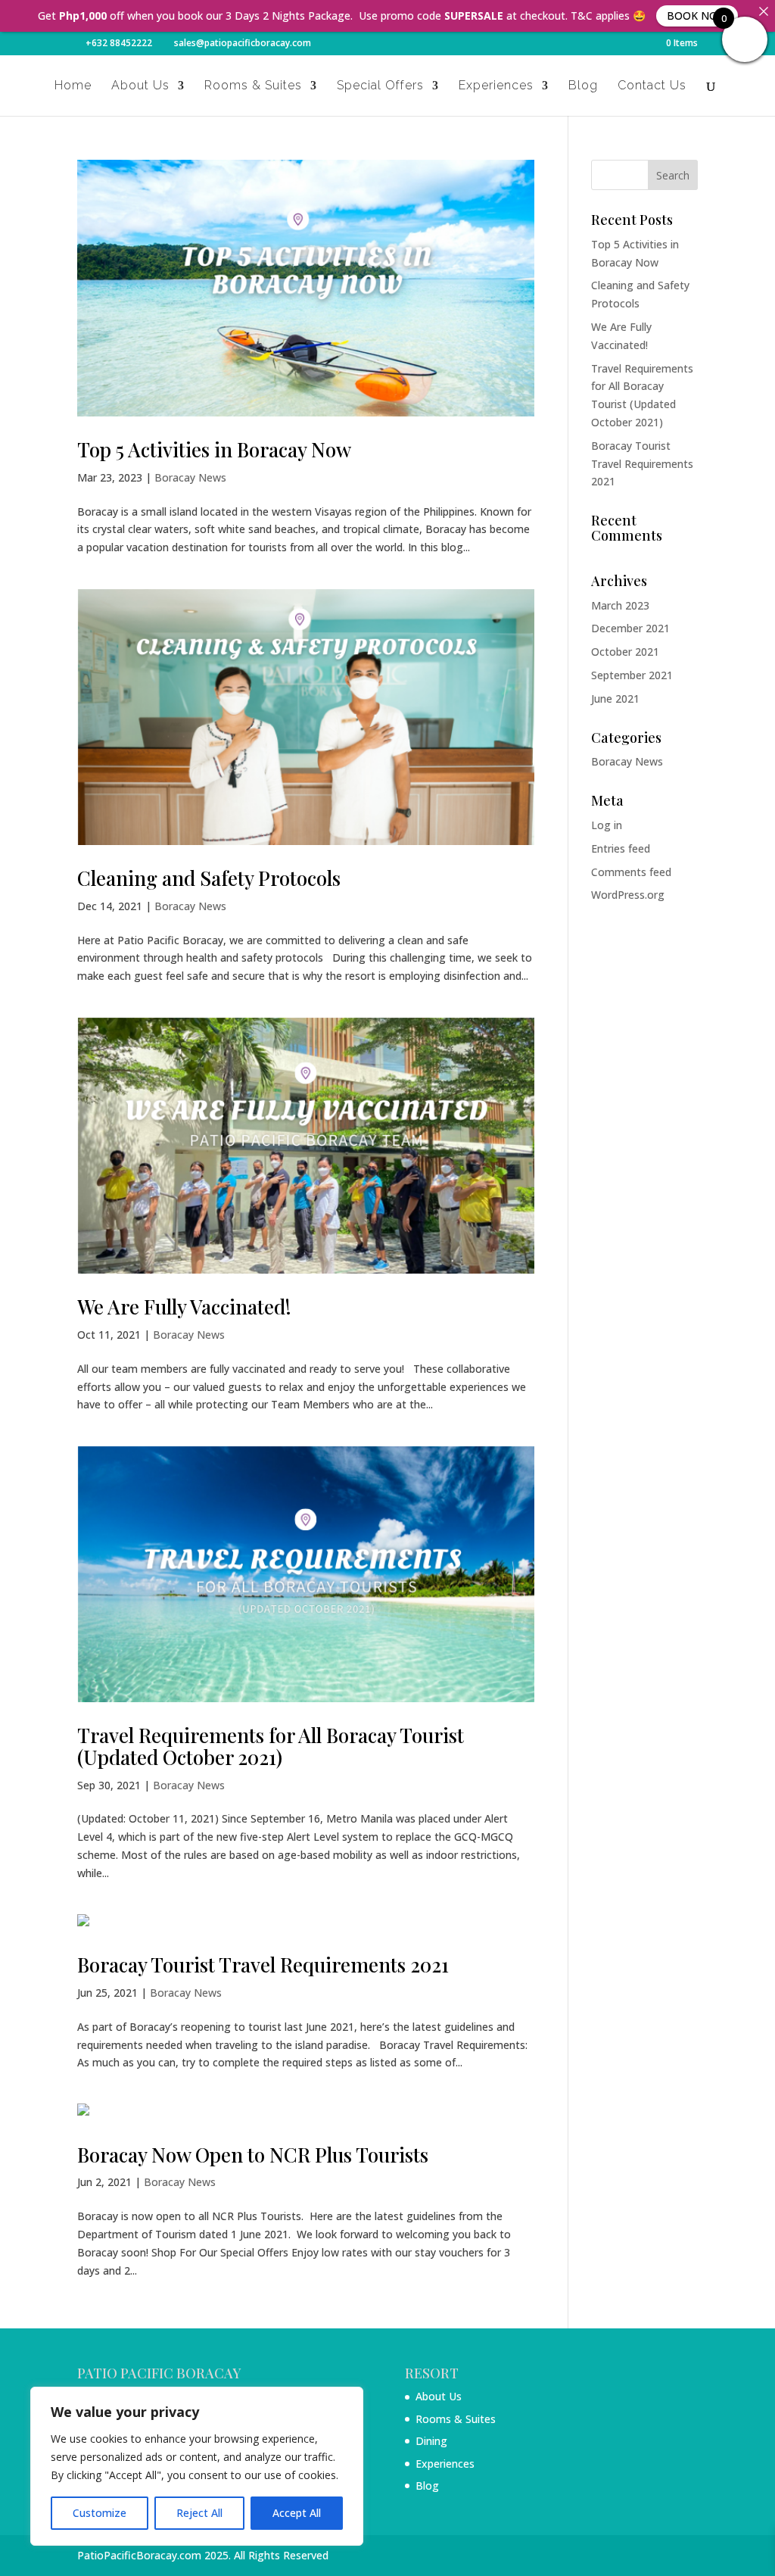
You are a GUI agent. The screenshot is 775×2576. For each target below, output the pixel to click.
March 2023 (620, 605)
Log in (607, 825)
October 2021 (625, 652)
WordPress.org (628, 895)
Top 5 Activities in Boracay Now (214, 449)
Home (73, 86)
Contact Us (652, 86)
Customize (100, 2513)
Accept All (297, 2513)
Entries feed (621, 848)
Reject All (199, 2513)
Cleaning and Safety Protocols (209, 878)
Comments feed (631, 872)
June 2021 (615, 699)
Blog (583, 86)
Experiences (496, 86)
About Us (140, 86)
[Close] (764, 11)
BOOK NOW (697, 16)
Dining (431, 2441)
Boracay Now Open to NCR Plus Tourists (253, 2155)
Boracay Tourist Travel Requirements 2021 (263, 1965)
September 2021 (632, 675)
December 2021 (630, 628)
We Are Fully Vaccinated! (184, 1307)
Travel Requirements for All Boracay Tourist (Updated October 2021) (271, 1746)
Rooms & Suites (253, 86)
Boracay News (190, 477)
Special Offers (380, 86)
